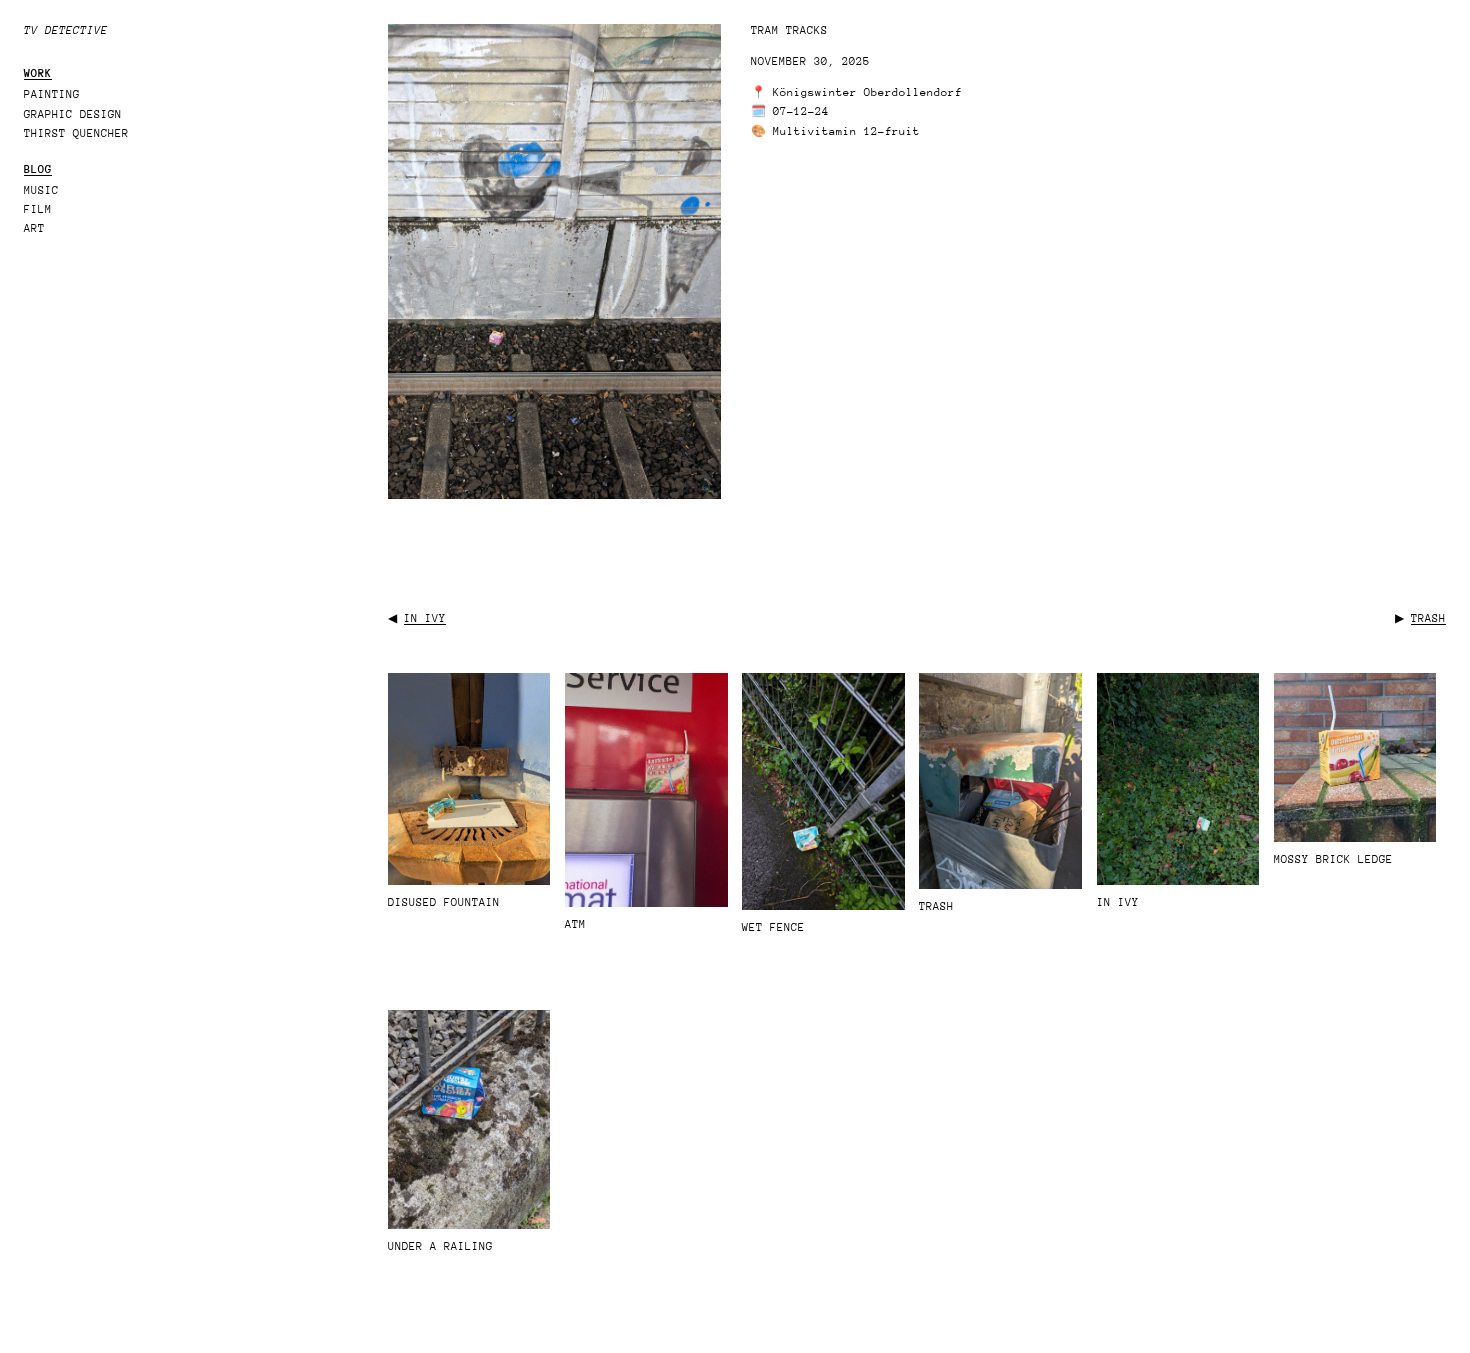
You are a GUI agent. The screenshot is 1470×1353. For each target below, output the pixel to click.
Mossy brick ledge (1333, 859)
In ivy (425, 618)
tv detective (66, 30)
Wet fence (773, 927)
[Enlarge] (695, 50)
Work (38, 73)
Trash (1428, 618)
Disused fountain (444, 902)
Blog (38, 169)
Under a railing (440, 1246)
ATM (575, 924)
